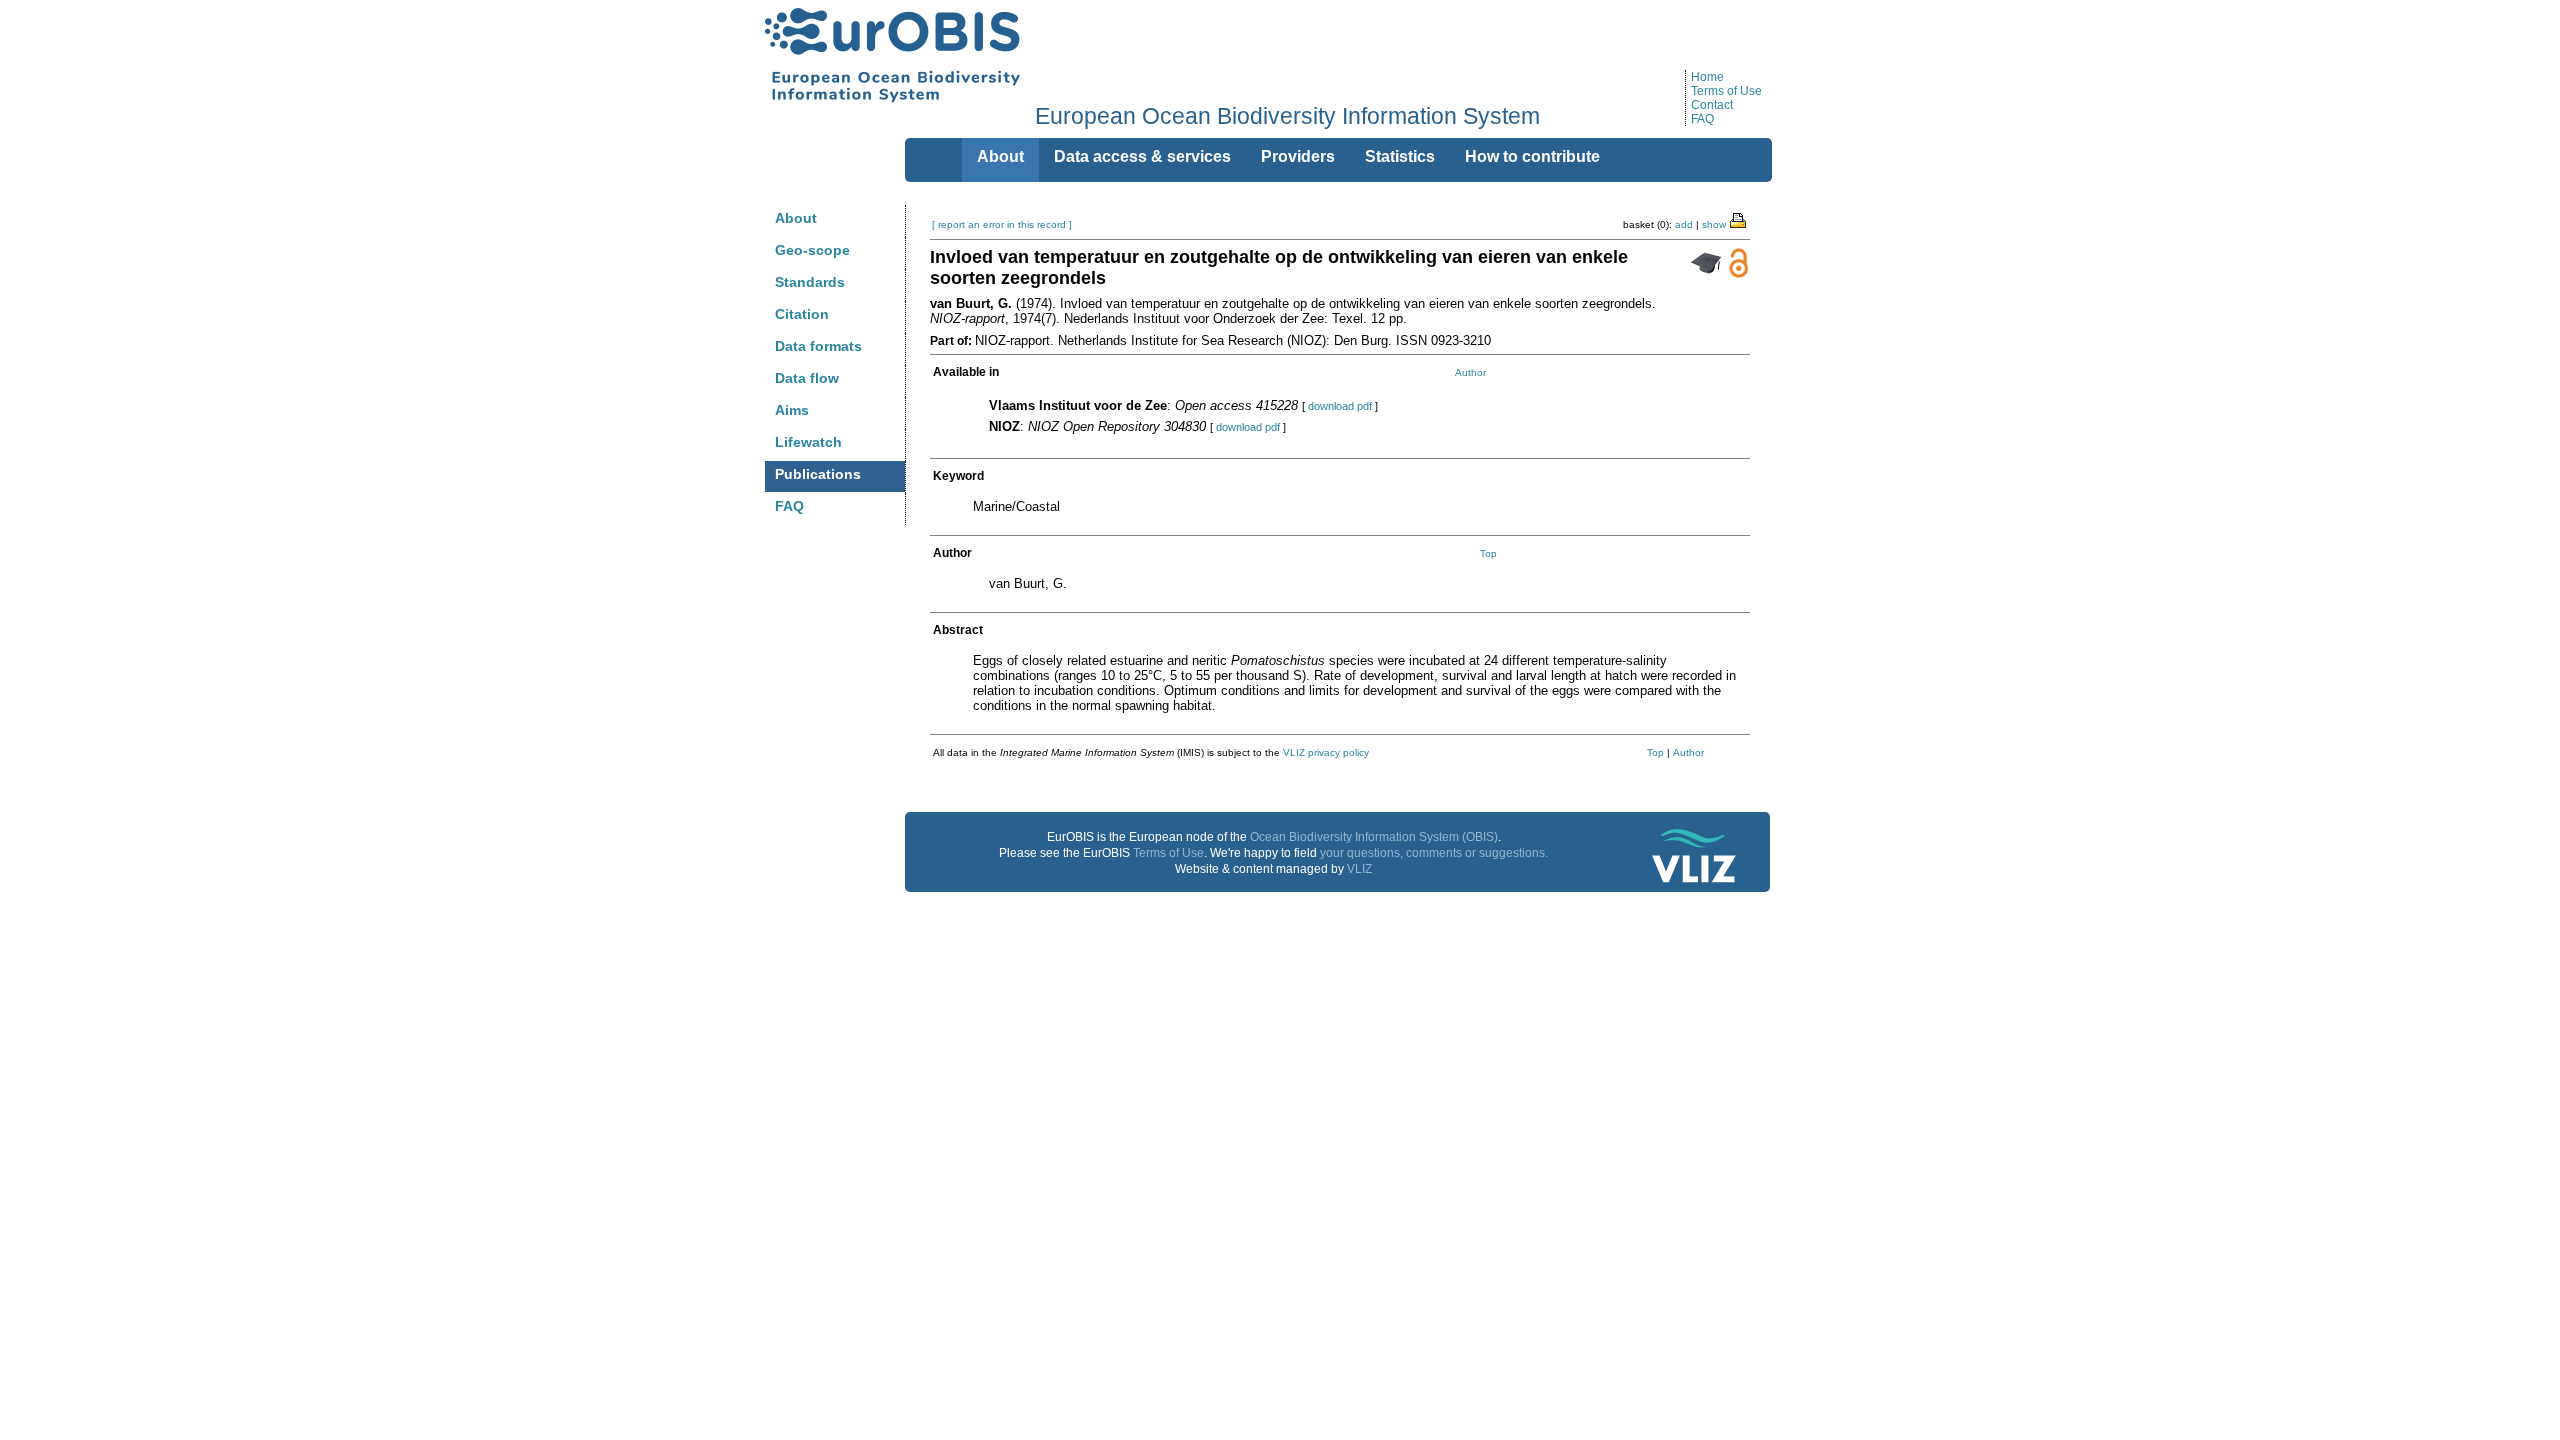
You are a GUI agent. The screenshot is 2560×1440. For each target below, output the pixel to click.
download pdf (1340, 406)
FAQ (1702, 119)
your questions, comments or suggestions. (1434, 853)
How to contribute (1532, 156)
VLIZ (1359, 869)
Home (1707, 77)
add (1684, 224)
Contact (1712, 105)
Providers (1298, 156)
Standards (810, 282)
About (796, 218)
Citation (802, 314)
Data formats (818, 346)
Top (1488, 553)
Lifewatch (808, 442)
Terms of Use (1726, 91)
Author (1470, 372)
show (1714, 224)
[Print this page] (1739, 219)
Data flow (807, 378)
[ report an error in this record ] (1002, 224)
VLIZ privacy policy (1326, 752)
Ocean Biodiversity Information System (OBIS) (1374, 837)
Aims (792, 410)
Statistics (1400, 156)
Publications (818, 474)
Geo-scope (812, 250)
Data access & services (1142, 156)
